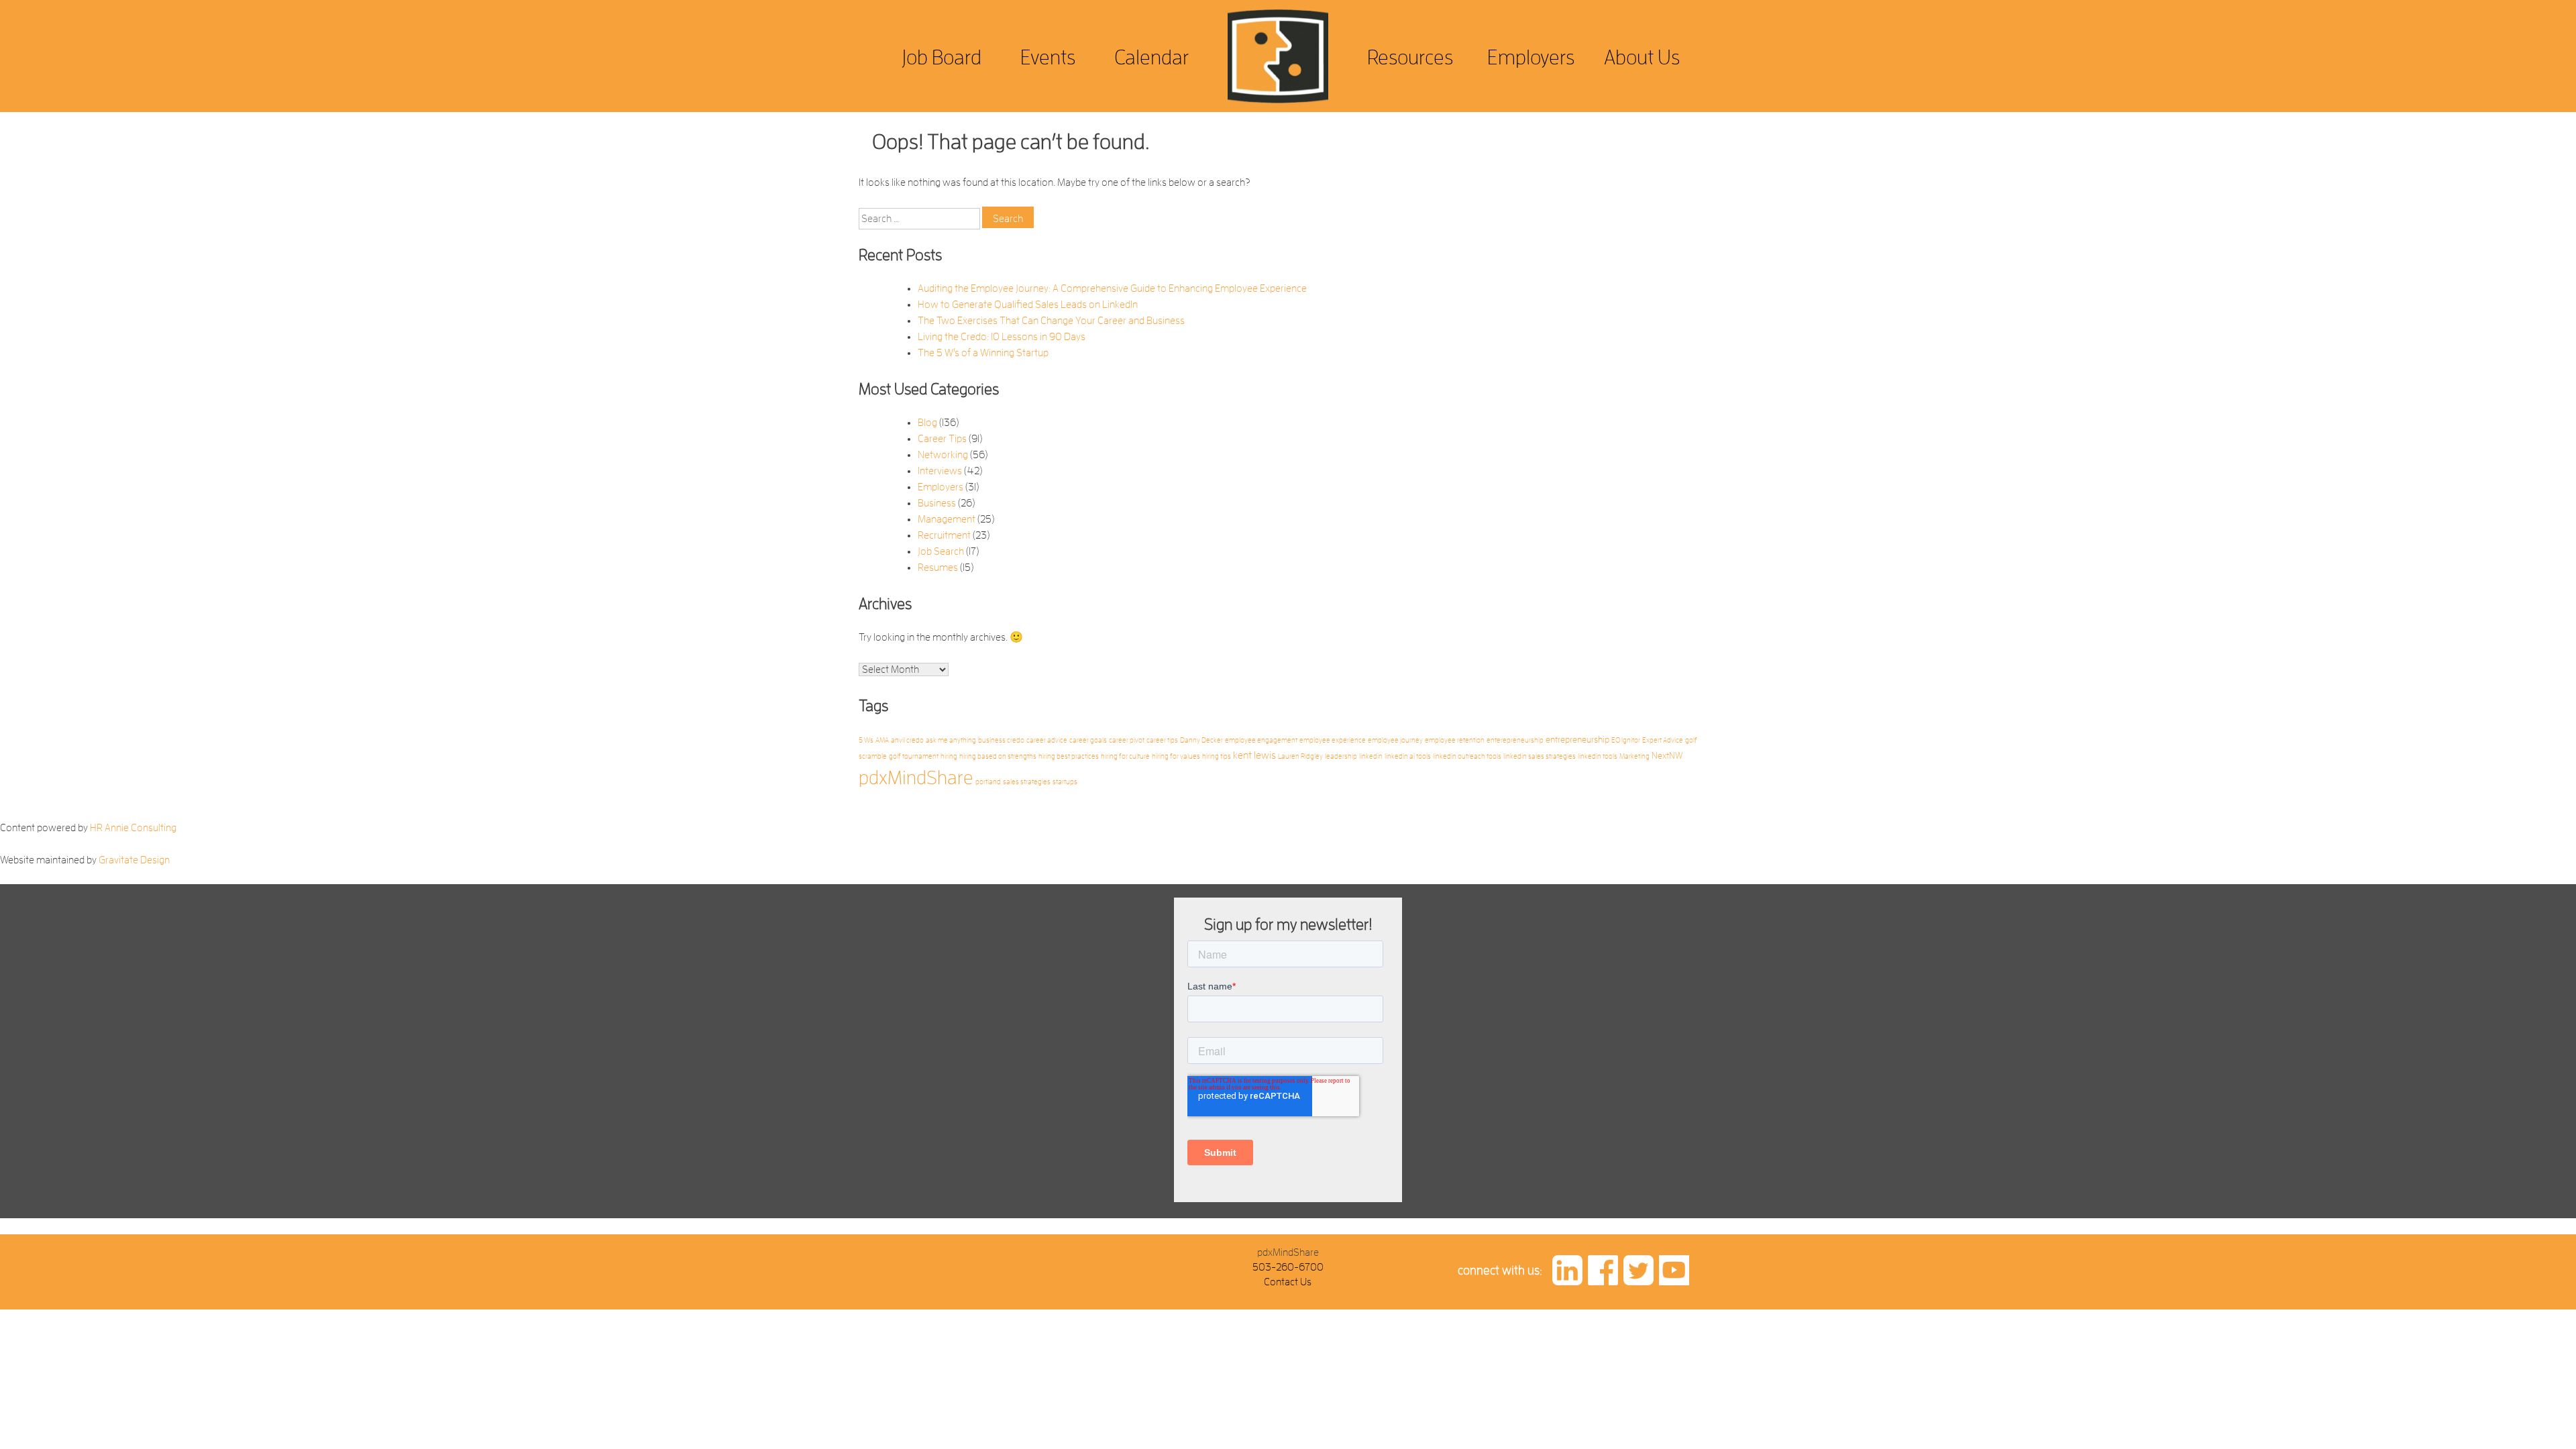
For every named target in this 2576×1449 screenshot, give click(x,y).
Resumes (938, 568)
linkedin (1371, 756)
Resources (1410, 57)
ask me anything (951, 740)
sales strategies (1027, 782)
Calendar (1151, 57)
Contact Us (1288, 1282)
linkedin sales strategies (1540, 756)
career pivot (1127, 740)
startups (1065, 782)
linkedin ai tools (1408, 756)
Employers (1531, 57)
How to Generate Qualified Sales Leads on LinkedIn (1028, 305)
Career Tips (942, 439)
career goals (1088, 740)
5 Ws (866, 740)
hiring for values (1176, 756)
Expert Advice (1663, 740)
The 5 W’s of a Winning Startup (983, 353)
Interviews (940, 471)
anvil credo (907, 740)
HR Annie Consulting (133, 828)
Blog (927, 423)
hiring (949, 756)
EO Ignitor (1626, 740)
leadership (1341, 756)
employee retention (1455, 740)
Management (947, 519)
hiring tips (1217, 756)
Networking (943, 455)
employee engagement (1261, 740)
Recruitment (944, 535)
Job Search (941, 551)
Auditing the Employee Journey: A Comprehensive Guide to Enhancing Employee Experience (1112, 288)
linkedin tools (1598, 756)
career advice (1047, 740)
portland (988, 782)
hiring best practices (1069, 756)
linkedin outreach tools (1467, 756)
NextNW (1667, 756)
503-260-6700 (1288, 1267)
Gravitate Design (134, 860)
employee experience (1333, 740)
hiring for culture (1125, 756)
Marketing (1634, 756)
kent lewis (1254, 755)
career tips (1162, 740)
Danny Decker (1201, 740)
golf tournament (914, 756)
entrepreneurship (1577, 740)
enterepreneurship (1515, 740)
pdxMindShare (916, 778)
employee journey (1395, 740)
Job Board (942, 57)
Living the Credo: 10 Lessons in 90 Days (1002, 337)
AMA (882, 740)
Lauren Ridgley (1300, 756)
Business (937, 503)
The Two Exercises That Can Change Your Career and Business (1051, 321)
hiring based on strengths (998, 756)
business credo (1001, 740)
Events (1048, 57)
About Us (1642, 57)
